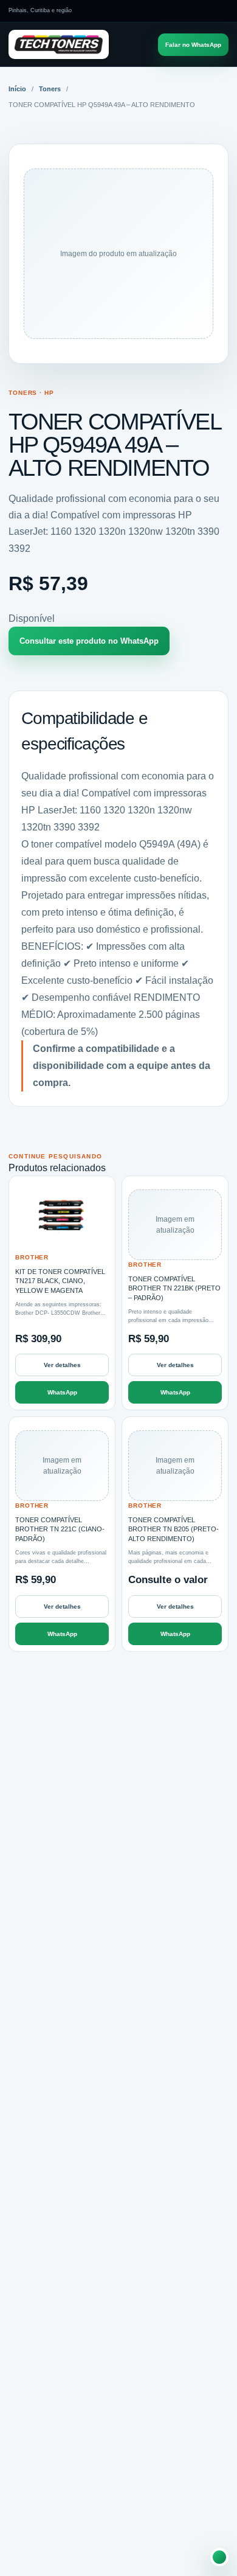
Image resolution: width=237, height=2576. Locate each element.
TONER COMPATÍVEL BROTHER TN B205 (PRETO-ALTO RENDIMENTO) (173, 1529)
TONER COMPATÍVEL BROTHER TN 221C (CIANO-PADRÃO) (60, 1529)
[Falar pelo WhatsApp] (219, 2557)
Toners (50, 89)
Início (17, 89)
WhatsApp (62, 1392)
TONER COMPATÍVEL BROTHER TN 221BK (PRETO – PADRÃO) (174, 1288)
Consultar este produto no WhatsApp (89, 641)
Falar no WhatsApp (193, 45)
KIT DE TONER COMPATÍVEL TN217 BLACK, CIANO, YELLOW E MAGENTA (60, 1281)
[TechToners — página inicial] (59, 45)
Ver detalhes (62, 1365)
